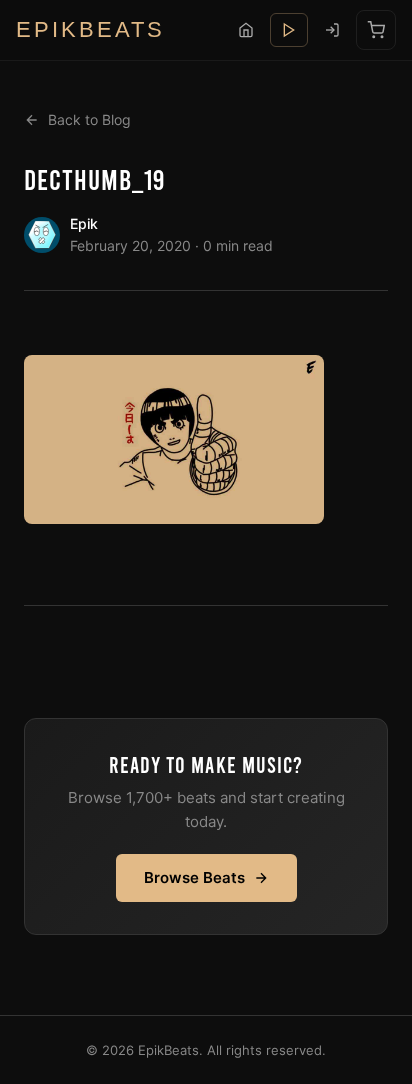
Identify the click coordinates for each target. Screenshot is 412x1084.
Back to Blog (89, 119)
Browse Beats (194, 877)
